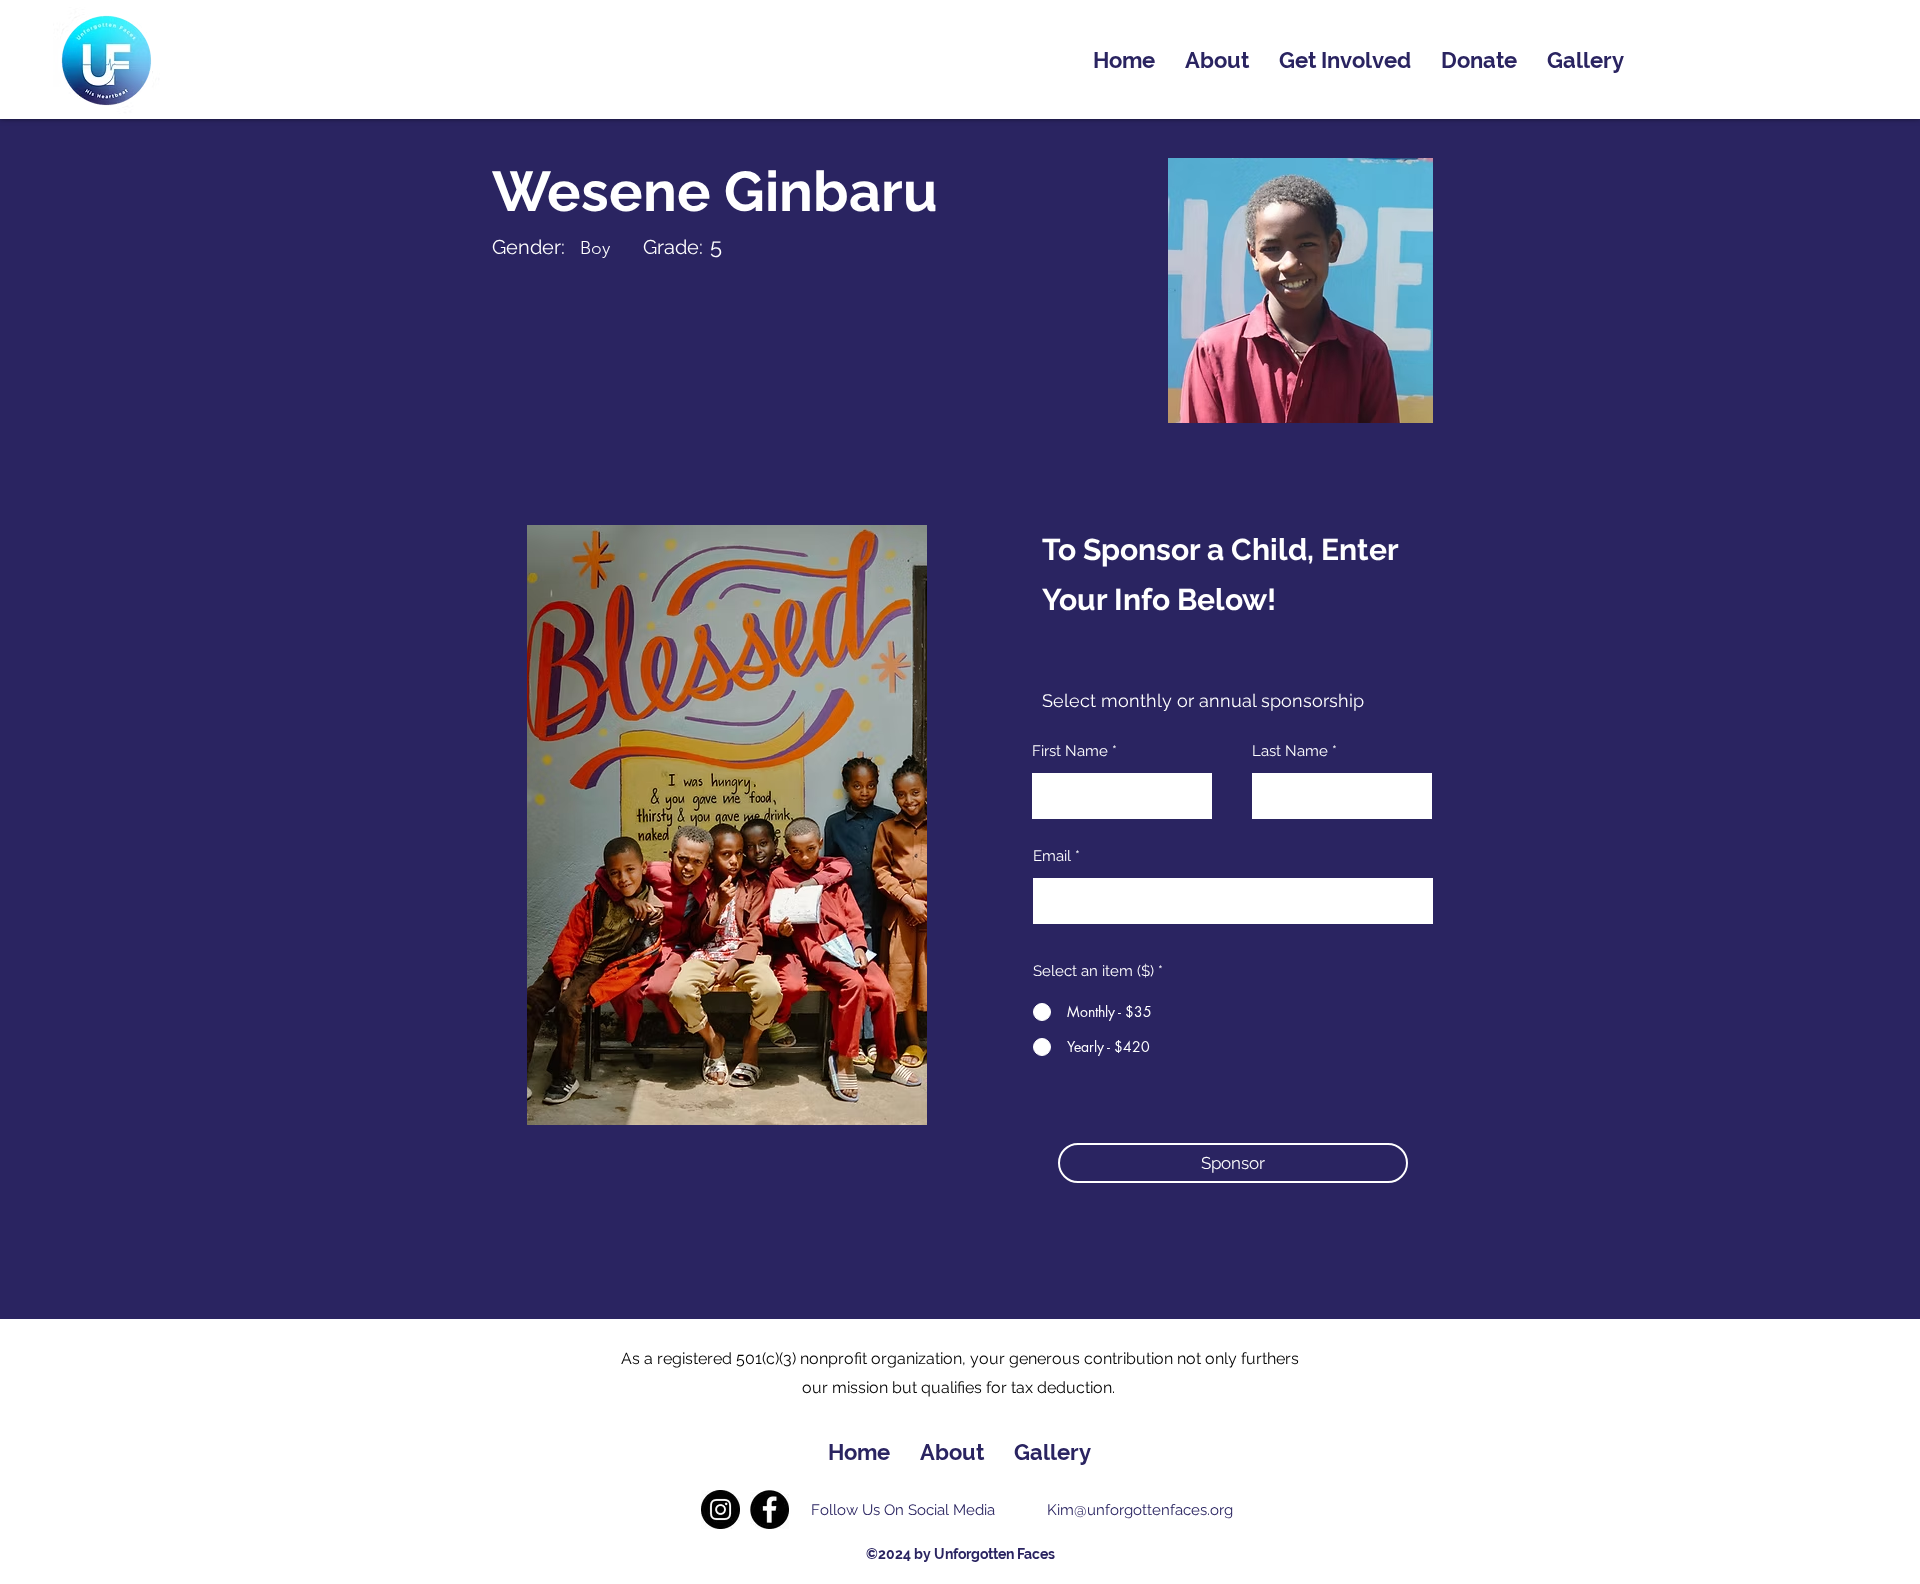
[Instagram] (720, 1509)
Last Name (1290, 751)
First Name (1070, 751)
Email (1052, 856)
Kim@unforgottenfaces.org (1140, 1510)
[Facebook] (769, 1509)
